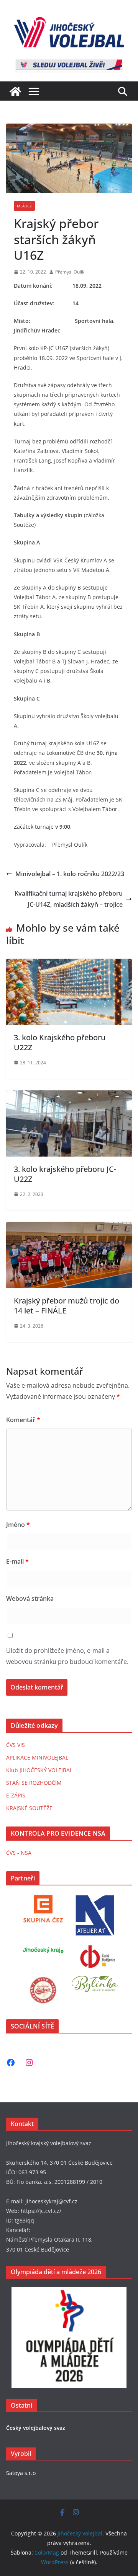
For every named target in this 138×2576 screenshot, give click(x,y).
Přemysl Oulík (70, 272)
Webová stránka (30, 1598)
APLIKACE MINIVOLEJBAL (37, 1757)
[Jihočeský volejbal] (15, 91)
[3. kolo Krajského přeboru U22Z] (69, 964)
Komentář (23, 1420)
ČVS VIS (16, 1745)
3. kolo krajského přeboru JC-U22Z (65, 1174)
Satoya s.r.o (21, 2473)
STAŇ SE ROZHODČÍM (34, 1783)
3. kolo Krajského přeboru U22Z (60, 1042)
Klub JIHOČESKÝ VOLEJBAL (39, 1770)
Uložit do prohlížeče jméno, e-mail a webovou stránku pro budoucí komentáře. (67, 1656)
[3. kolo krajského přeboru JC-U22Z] (69, 1096)
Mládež (24, 206)
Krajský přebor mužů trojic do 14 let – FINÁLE (67, 1306)
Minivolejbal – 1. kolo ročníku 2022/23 (70, 874)
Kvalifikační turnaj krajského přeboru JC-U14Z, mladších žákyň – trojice (69, 899)
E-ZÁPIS (16, 1795)
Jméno (18, 1525)
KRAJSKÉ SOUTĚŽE (29, 1808)
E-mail (17, 1561)
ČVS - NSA (19, 1853)
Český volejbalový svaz (36, 2428)
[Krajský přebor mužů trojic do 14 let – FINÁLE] (69, 1227)
